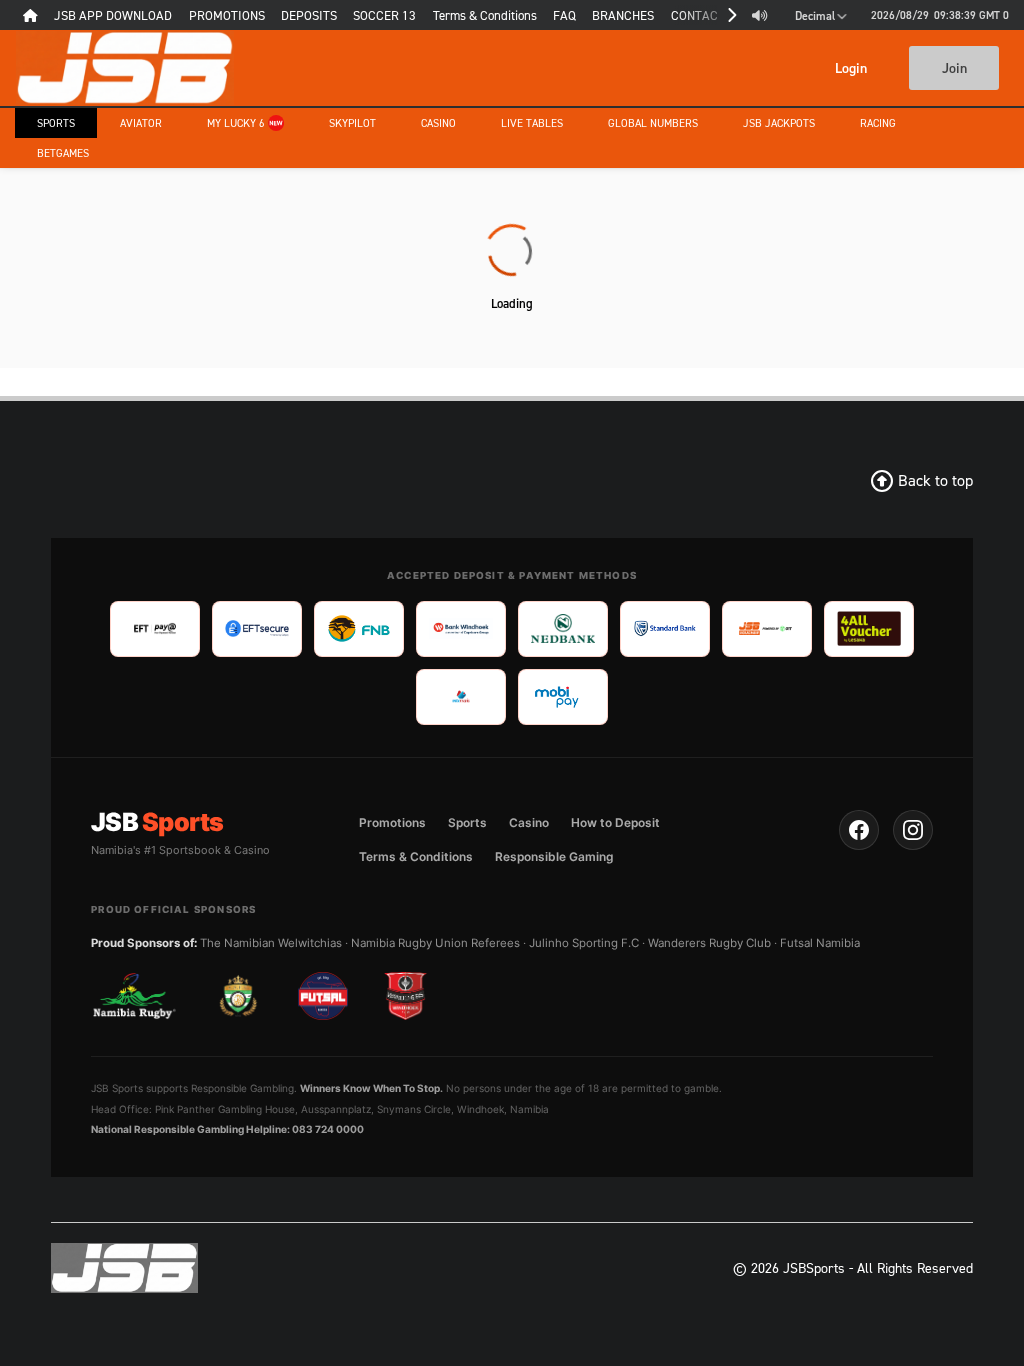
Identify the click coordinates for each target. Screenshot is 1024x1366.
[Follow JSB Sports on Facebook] (859, 830)
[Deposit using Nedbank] (563, 629)
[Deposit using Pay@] (155, 629)
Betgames (63, 153)
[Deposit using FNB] (359, 629)
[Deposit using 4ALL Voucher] (869, 629)
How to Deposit (615, 822)
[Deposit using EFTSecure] (257, 629)
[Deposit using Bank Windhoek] (461, 629)
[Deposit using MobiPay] (563, 697)
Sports (56, 123)
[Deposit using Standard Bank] (665, 629)
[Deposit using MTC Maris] (461, 697)
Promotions (392, 822)
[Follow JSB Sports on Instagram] (913, 830)
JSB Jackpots (779, 123)
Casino (438, 123)
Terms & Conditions (416, 856)
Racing (878, 123)
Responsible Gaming (554, 856)
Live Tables (532, 123)
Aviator (141, 123)
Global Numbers (653, 123)
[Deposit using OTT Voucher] (767, 629)
